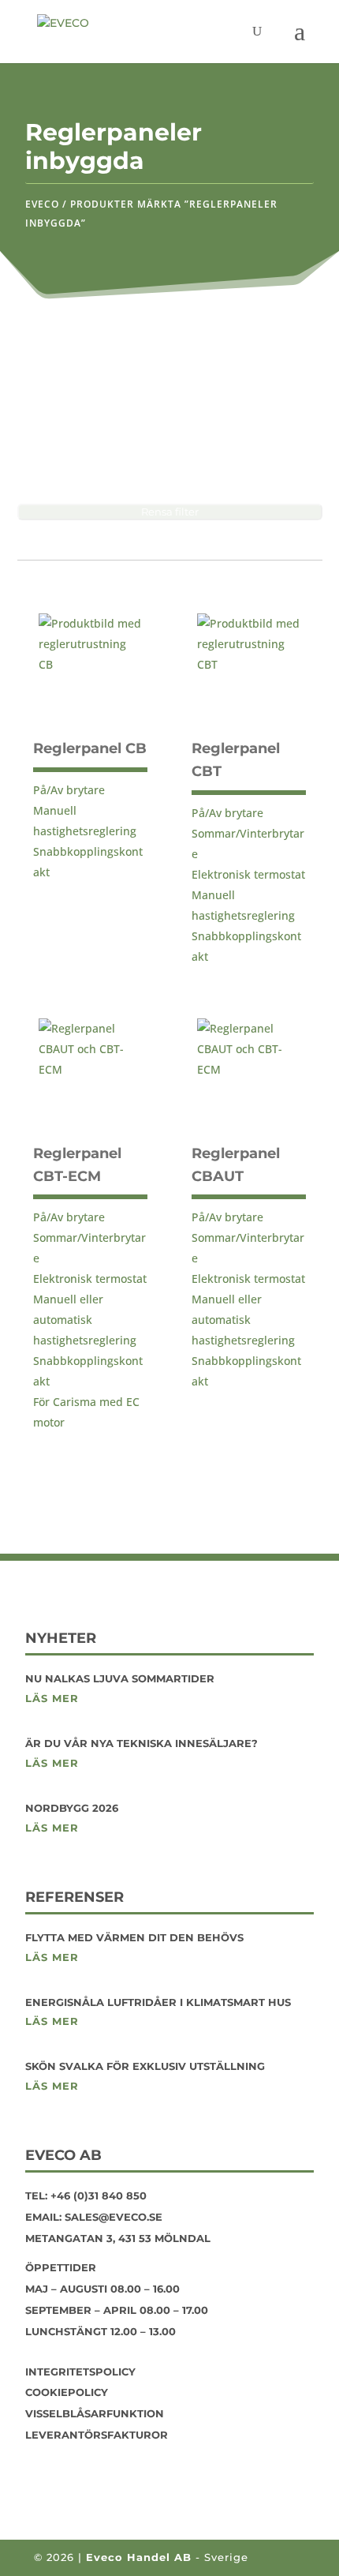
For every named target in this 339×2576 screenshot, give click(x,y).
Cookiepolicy (67, 2392)
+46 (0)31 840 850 (99, 2195)
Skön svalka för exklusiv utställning (145, 2066)
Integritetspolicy (80, 2372)
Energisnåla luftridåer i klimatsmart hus (158, 2002)
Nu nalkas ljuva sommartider (120, 1678)
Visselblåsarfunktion (95, 2413)
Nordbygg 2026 (72, 1808)
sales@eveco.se (114, 2217)
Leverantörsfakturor (97, 2435)
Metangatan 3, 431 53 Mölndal (118, 2238)
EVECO (42, 204)
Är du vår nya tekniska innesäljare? (142, 1743)
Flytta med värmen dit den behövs (134, 1937)
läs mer (52, 1699)
